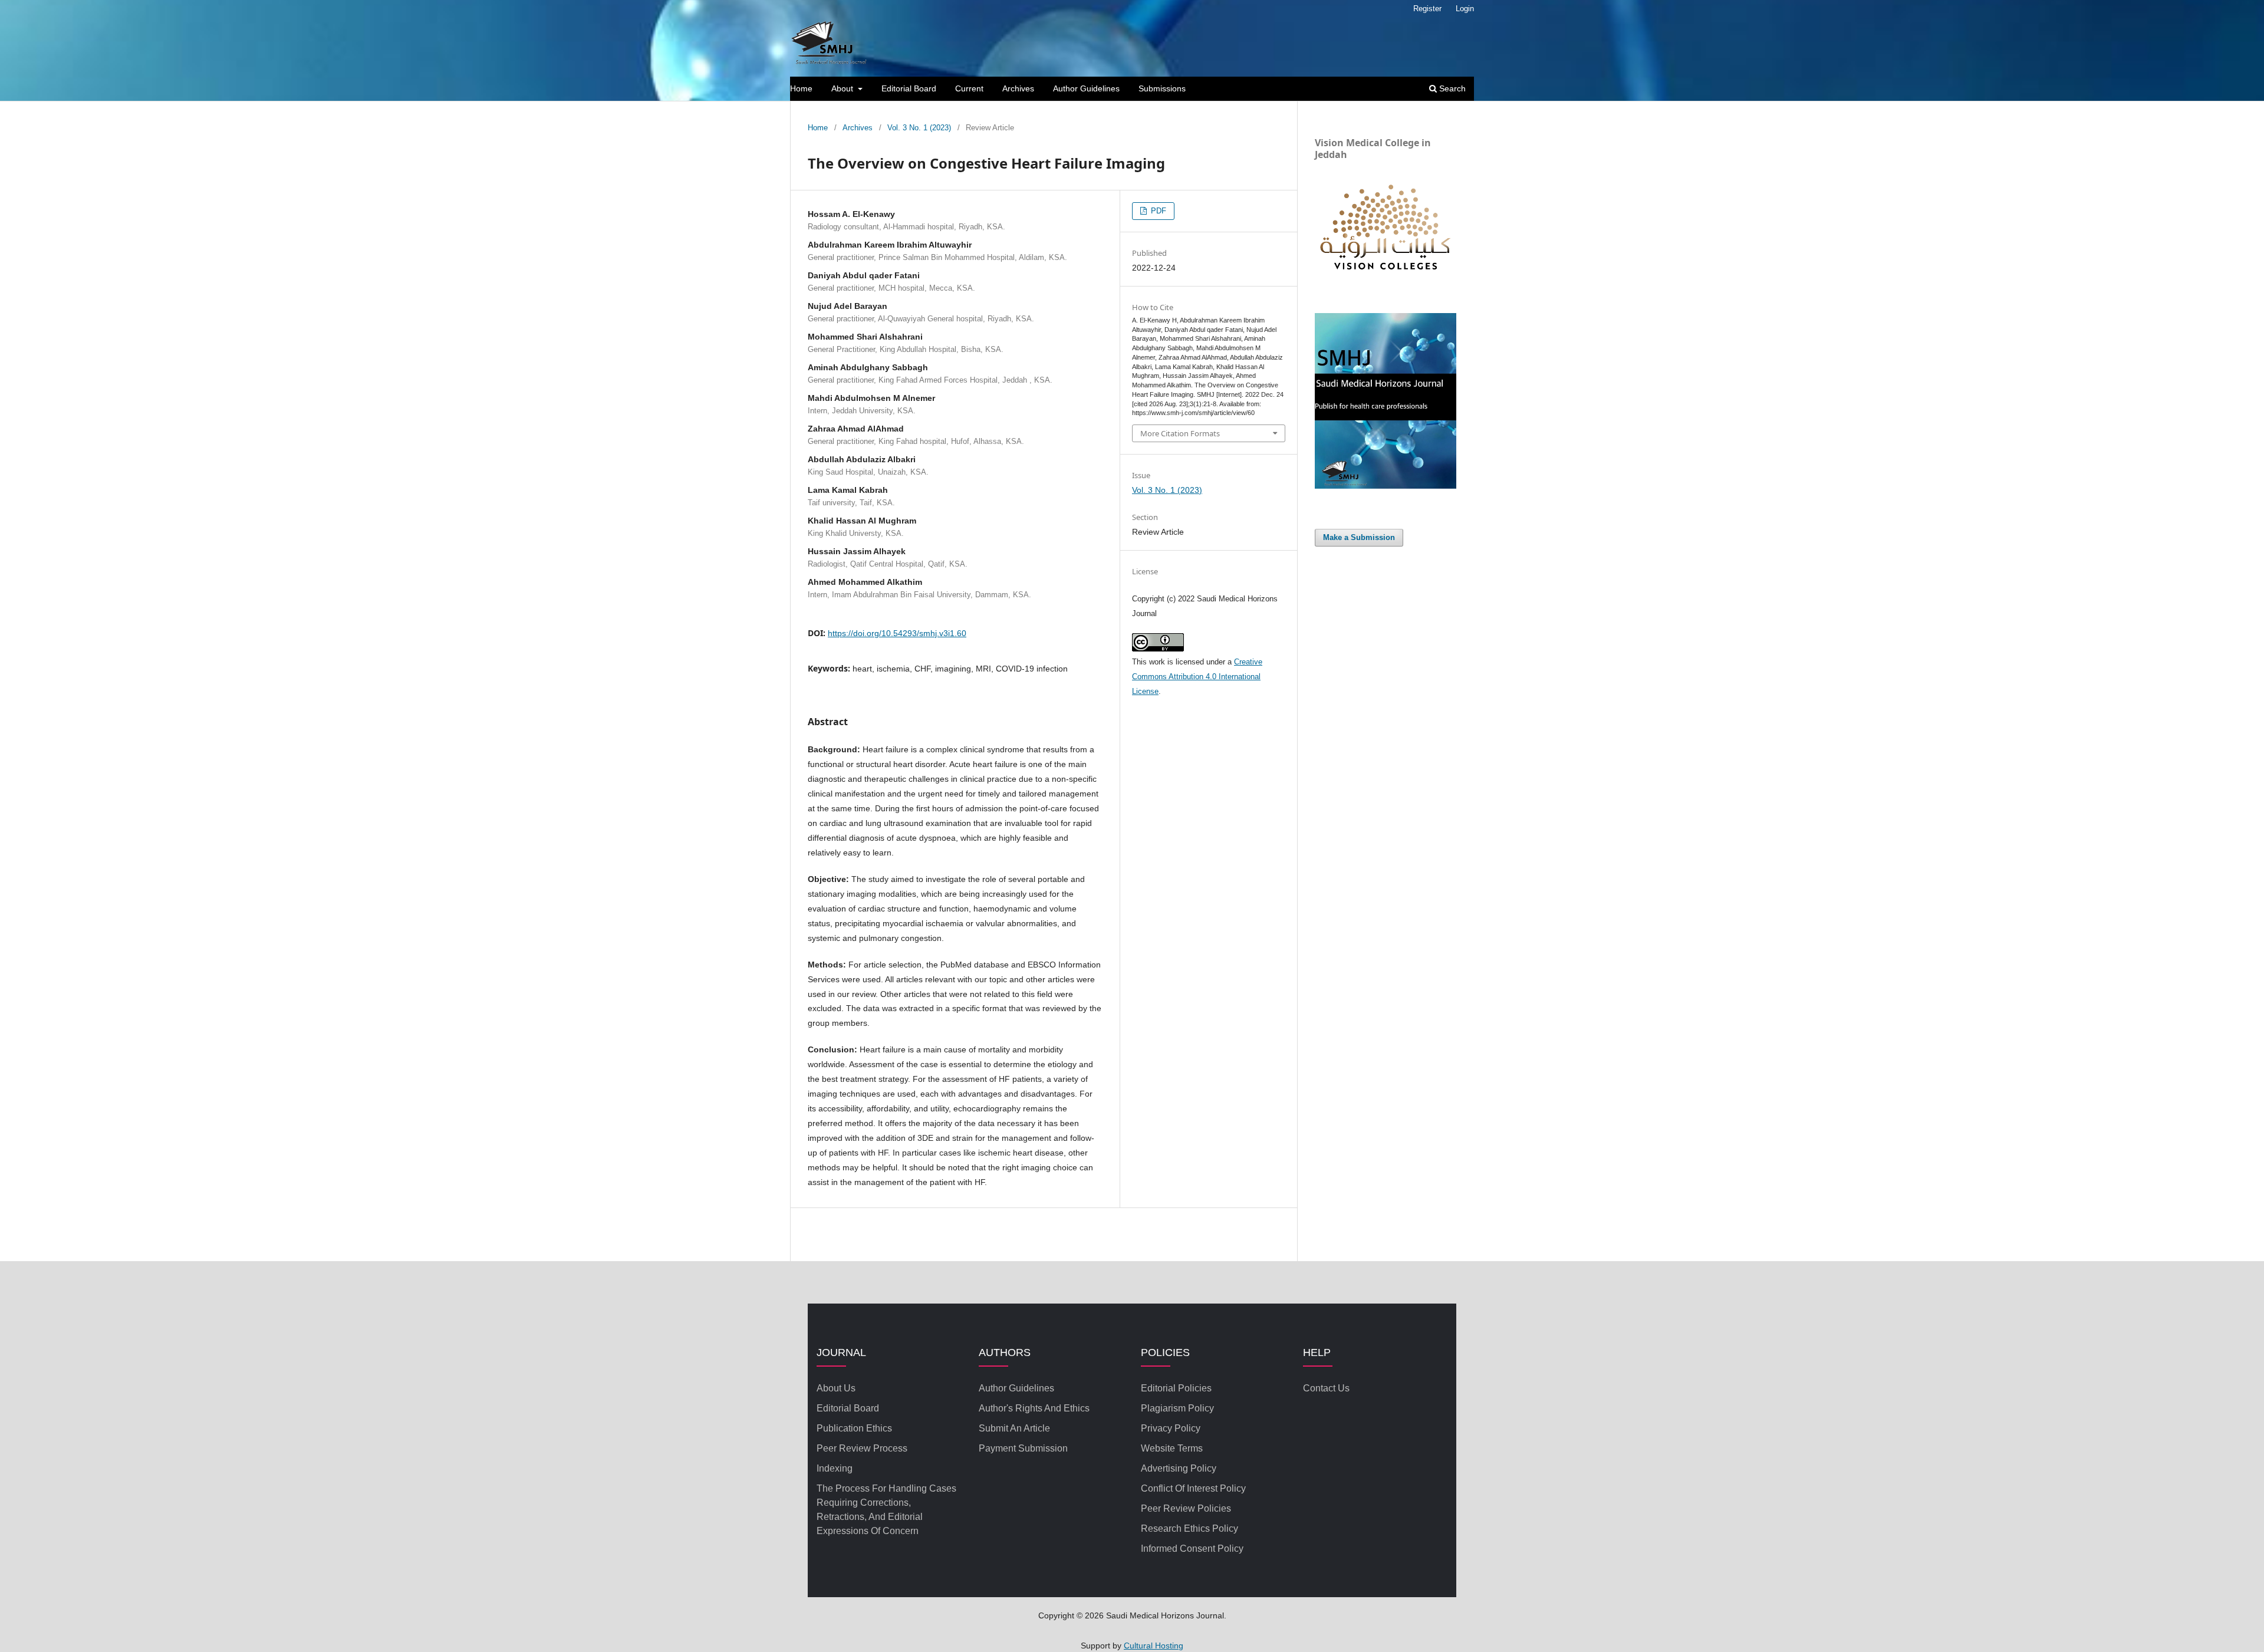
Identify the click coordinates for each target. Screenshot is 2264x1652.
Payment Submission (1023, 1448)
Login (1465, 9)
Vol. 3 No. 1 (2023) (919, 128)
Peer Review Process (862, 1448)
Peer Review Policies (1186, 1508)
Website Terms (1172, 1448)
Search (1451, 88)
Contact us (1326, 1388)
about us (836, 1388)
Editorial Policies (1176, 1388)
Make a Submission (1359, 537)
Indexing (835, 1468)
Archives (1018, 88)
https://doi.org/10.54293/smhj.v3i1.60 (897, 633)
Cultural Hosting (1154, 1646)
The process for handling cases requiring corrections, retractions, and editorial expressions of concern (886, 1510)
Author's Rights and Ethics (1034, 1408)
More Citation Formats (1180, 433)
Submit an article (1014, 1428)
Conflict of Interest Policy (1193, 1488)
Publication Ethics (854, 1428)
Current (969, 88)
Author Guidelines (1086, 88)
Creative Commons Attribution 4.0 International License (1197, 677)
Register (1427, 9)
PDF (1157, 211)
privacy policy (1171, 1428)
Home (801, 88)
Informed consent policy (1192, 1549)
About (843, 88)
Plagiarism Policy (1177, 1408)
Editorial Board (909, 88)
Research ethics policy (1189, 1528)
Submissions (1162, 88)
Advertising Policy (1179, 1468)
